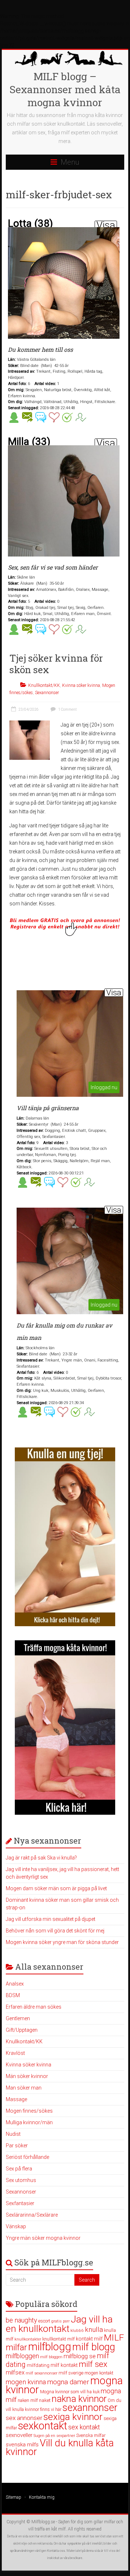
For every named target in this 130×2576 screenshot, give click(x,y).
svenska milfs (22, 2445)
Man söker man (24, 2088)
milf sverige (71, 2373)
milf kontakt (64, 2365)
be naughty (21, 2320)
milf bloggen (51, 2357)
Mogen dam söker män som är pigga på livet (56, 1888)
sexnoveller (19, 2435)
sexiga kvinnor (73, 2417)
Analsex (15, 1984)
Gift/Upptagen (22, 2030)
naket (45, 2400)
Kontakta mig (42, 2497)
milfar (16, 2347)
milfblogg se (80, 2356)
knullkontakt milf (58, 2339)
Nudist (13, 2134)
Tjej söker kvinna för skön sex (56, 664)
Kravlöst (15, 2053)
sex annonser (24, 2418)
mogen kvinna (26, 2382)
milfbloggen (22, 2356)
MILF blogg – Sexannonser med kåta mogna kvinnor (65, 89)
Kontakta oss (56, 2551)
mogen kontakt (99, 2373)
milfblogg (50, 2347)
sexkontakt (43, 2426)
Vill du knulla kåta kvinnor (60, 2447)
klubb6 (77, 2330)
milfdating (38, 2365)
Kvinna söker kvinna (81, 685)
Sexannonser (47, 693)
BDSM (13, 1995)
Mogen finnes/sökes (29, 2111)
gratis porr (60, 2321)
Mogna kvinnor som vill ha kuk (70, 2392)
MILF (114, 2337)
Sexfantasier (20, 2203)
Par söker (17, 2146)
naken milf (28, 2400)
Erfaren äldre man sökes (34, 2007)
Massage (16, 2099)
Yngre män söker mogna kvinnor (43, 2238)
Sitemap (14, 2497)
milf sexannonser (42, 2373)
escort (44, 2321)
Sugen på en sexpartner (54, 2436)
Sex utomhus (21, 2180)
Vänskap (16, 2226)
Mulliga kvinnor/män (29, 2122)
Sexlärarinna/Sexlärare (32, 2215)
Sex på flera (19, 2169)
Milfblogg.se (43, 2522)
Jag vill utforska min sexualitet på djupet (51, 1919)
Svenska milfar (91, 2435)
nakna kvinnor (79, 2399)
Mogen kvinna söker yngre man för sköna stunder (62, 1942)
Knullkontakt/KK (44, 685)
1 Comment (67, 709)
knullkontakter (28, 2339)
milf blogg (94, 2347)
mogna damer (68, 2382)
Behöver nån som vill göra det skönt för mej (55, 1931)
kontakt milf (89, 2339)
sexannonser (90, 2408)
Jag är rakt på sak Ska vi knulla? (41, 1858)
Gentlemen (18, 2018)
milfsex (15, 2372)
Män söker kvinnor (27, 2076)
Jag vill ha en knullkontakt (59, 2324)
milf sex (93, 2364)
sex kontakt (84, 2427)
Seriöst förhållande (27, 2157)
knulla (94, 2330)
